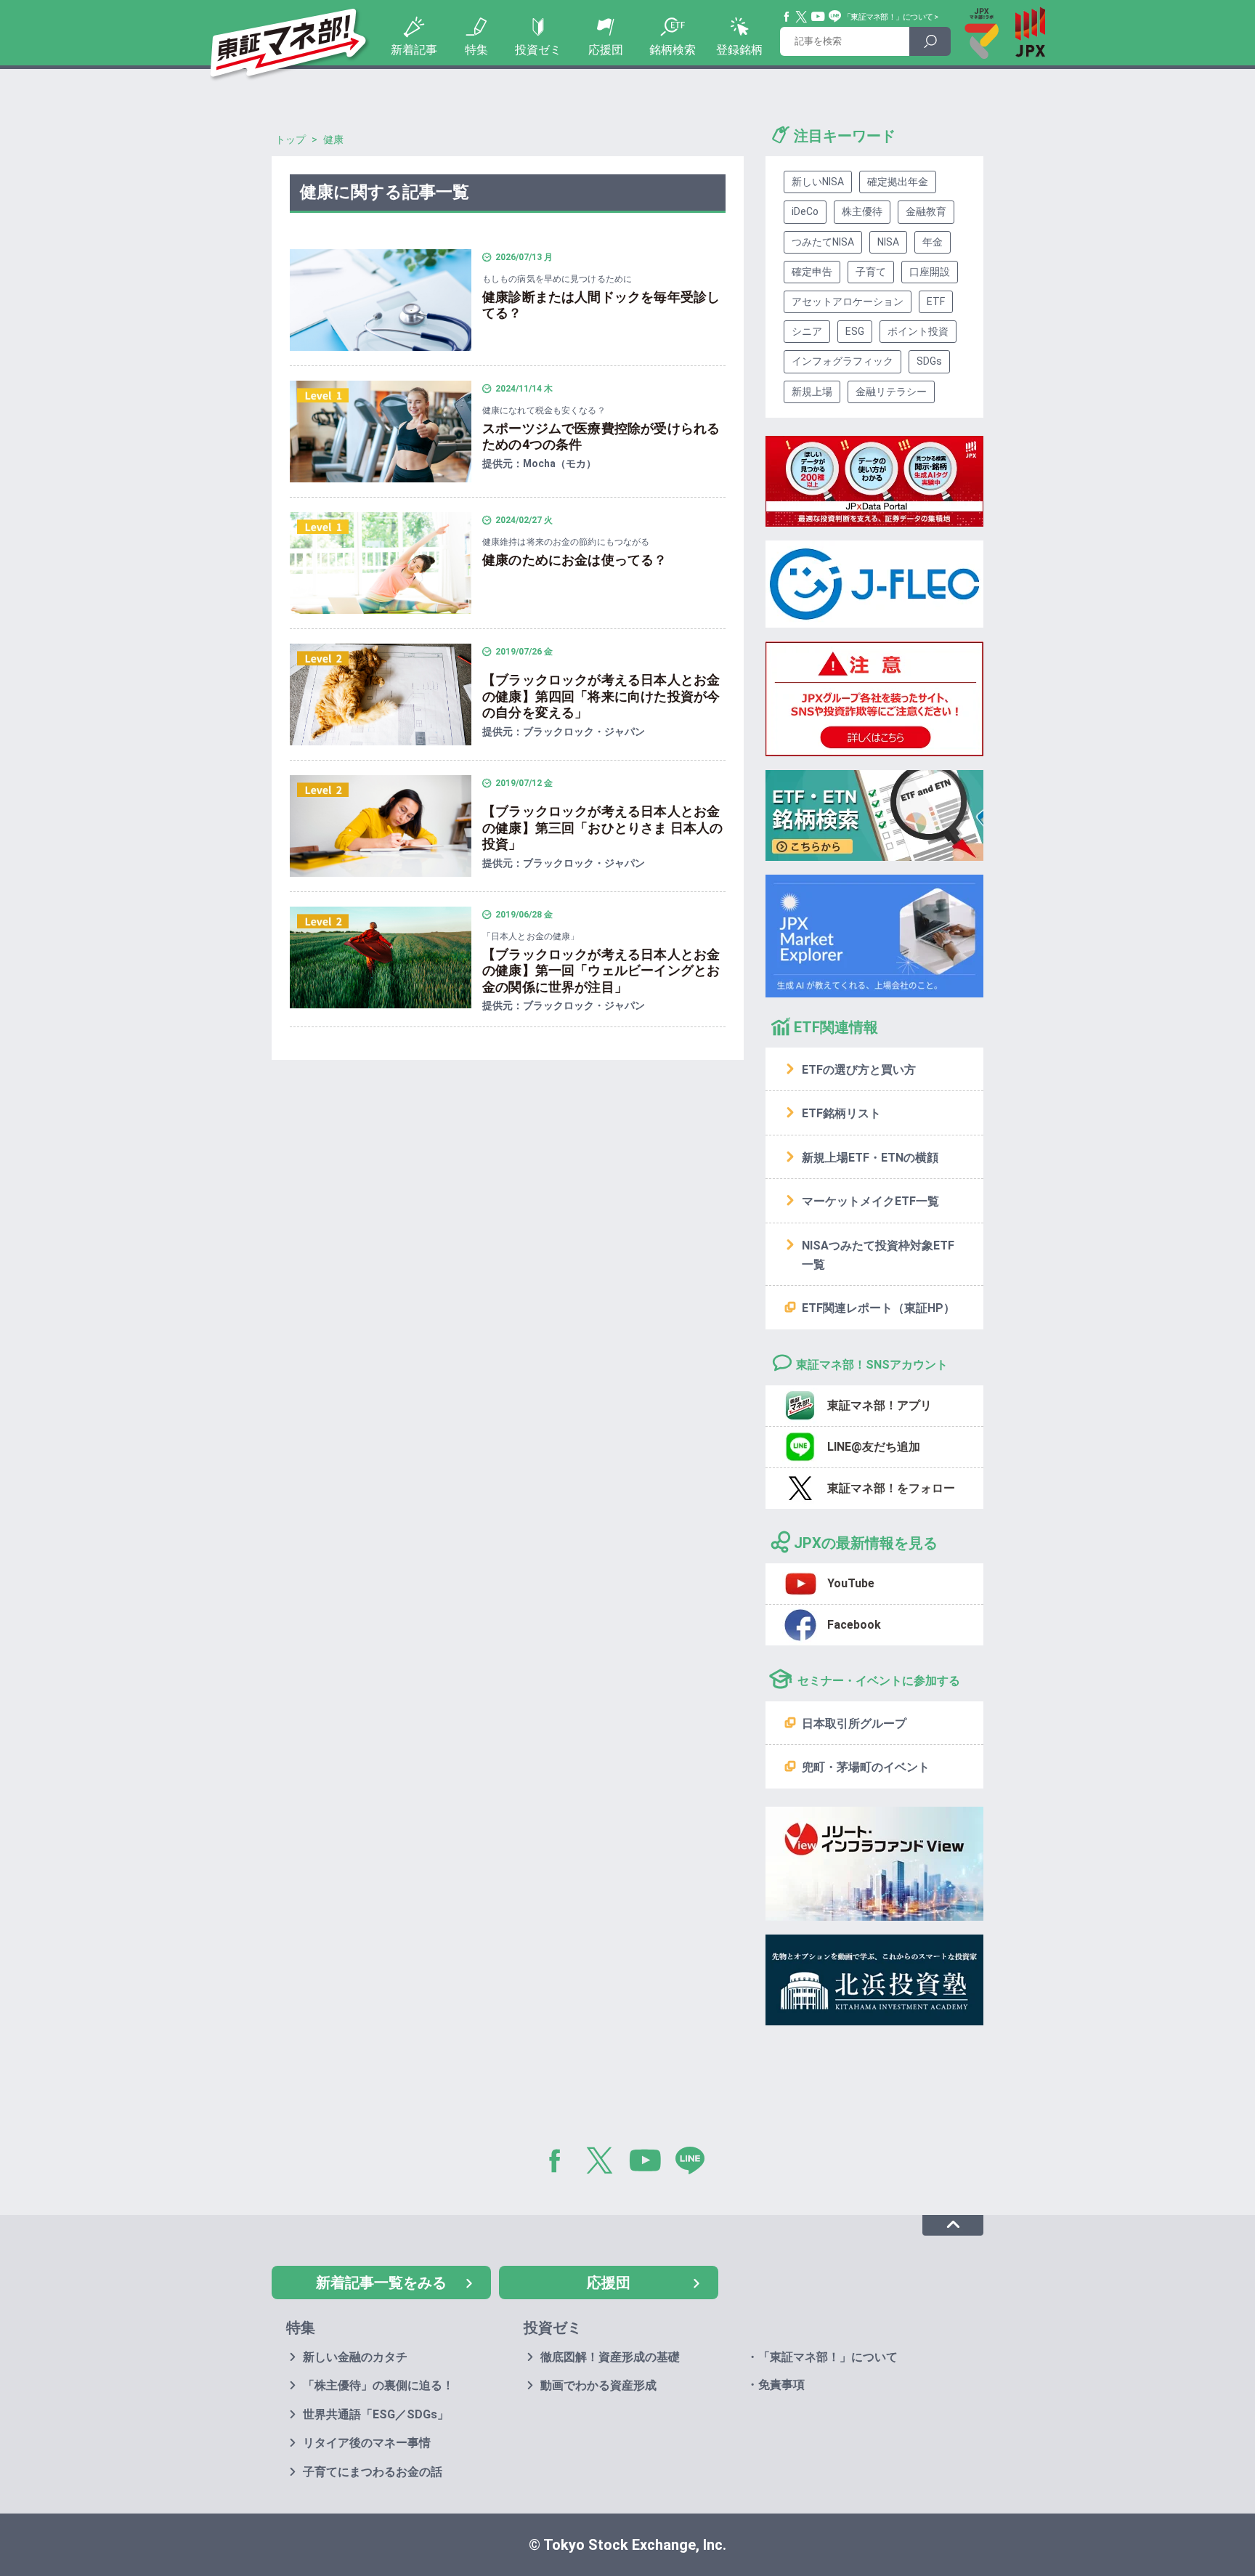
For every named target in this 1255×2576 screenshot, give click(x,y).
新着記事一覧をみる (381, 2283)
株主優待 (862, 211)
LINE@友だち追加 (874, 1447)
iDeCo (805, 211)
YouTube (819, 17)
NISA (888, 242)
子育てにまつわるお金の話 (373, 2472)
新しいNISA (818, 182)
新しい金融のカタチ (355, 2357)
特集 (476, 50)
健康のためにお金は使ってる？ (575, 560)
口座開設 (930, 272)
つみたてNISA (823, 242)
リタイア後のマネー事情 (367, 2443)
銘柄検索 (673, 50)
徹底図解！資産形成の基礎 (610, 2357)
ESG (855, 331)
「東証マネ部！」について (888, 17)
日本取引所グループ (854, 1724)
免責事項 (781, 2385)
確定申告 (812, 272)
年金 (933, 242)
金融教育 (926, 211)
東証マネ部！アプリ (880, 1405)
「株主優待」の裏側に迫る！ (378, 2385)
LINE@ (695, 2163)
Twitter (802, 17)
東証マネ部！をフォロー (891, 1488)
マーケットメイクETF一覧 (870, 1201)
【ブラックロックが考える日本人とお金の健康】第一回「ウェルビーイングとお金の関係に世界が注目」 (601, 971)
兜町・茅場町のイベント (866, 1767)
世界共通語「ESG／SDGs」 (376, 2414)
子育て (871, 272)
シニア (807, 331)
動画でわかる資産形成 (598, 2385)
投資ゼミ (538, 50)
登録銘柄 (739, 50)
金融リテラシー (891, 392)
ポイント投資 (918, 331)
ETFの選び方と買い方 (859, 1070)
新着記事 (414, 50)
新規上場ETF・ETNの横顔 (870, 1158)
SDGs (929, 361)
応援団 (606, 50)
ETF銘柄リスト (841, 1113)
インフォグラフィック (842, 361)
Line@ (835, 17)
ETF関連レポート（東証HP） (878, 1308)
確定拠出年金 (898, 182)
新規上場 (812, 392)
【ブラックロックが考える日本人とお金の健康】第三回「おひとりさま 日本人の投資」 (602, 827)
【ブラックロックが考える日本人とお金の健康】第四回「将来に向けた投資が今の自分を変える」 (601, 696)
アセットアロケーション (848, 301)
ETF (936, 301)
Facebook (787, 17)
